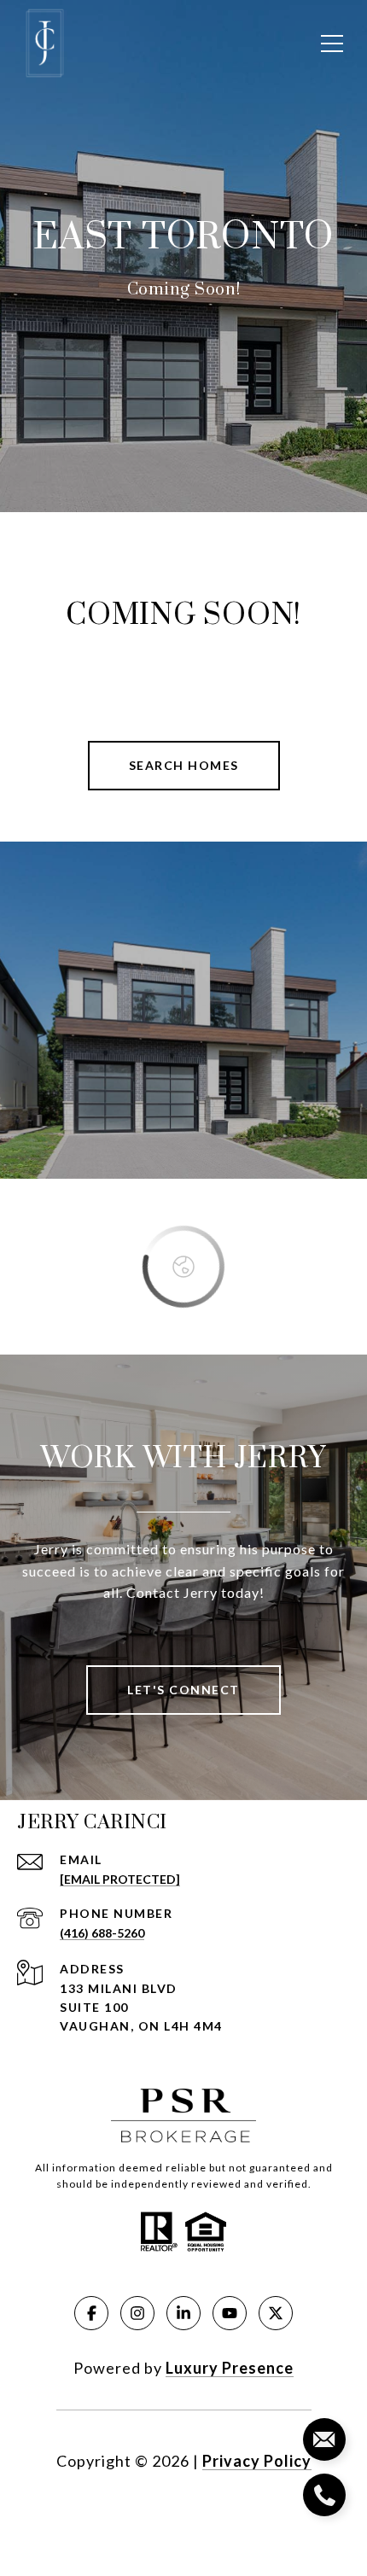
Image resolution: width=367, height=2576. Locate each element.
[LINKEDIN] (183, 2313)
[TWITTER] (276, 2313)
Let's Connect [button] (183, 1690)
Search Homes (184, 765)
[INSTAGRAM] (137, 2313)
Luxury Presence (230, 2368)
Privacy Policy (257, 2461)
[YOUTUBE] (230, 2313)
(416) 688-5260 (102, 1933)
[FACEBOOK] (91, 2313)
